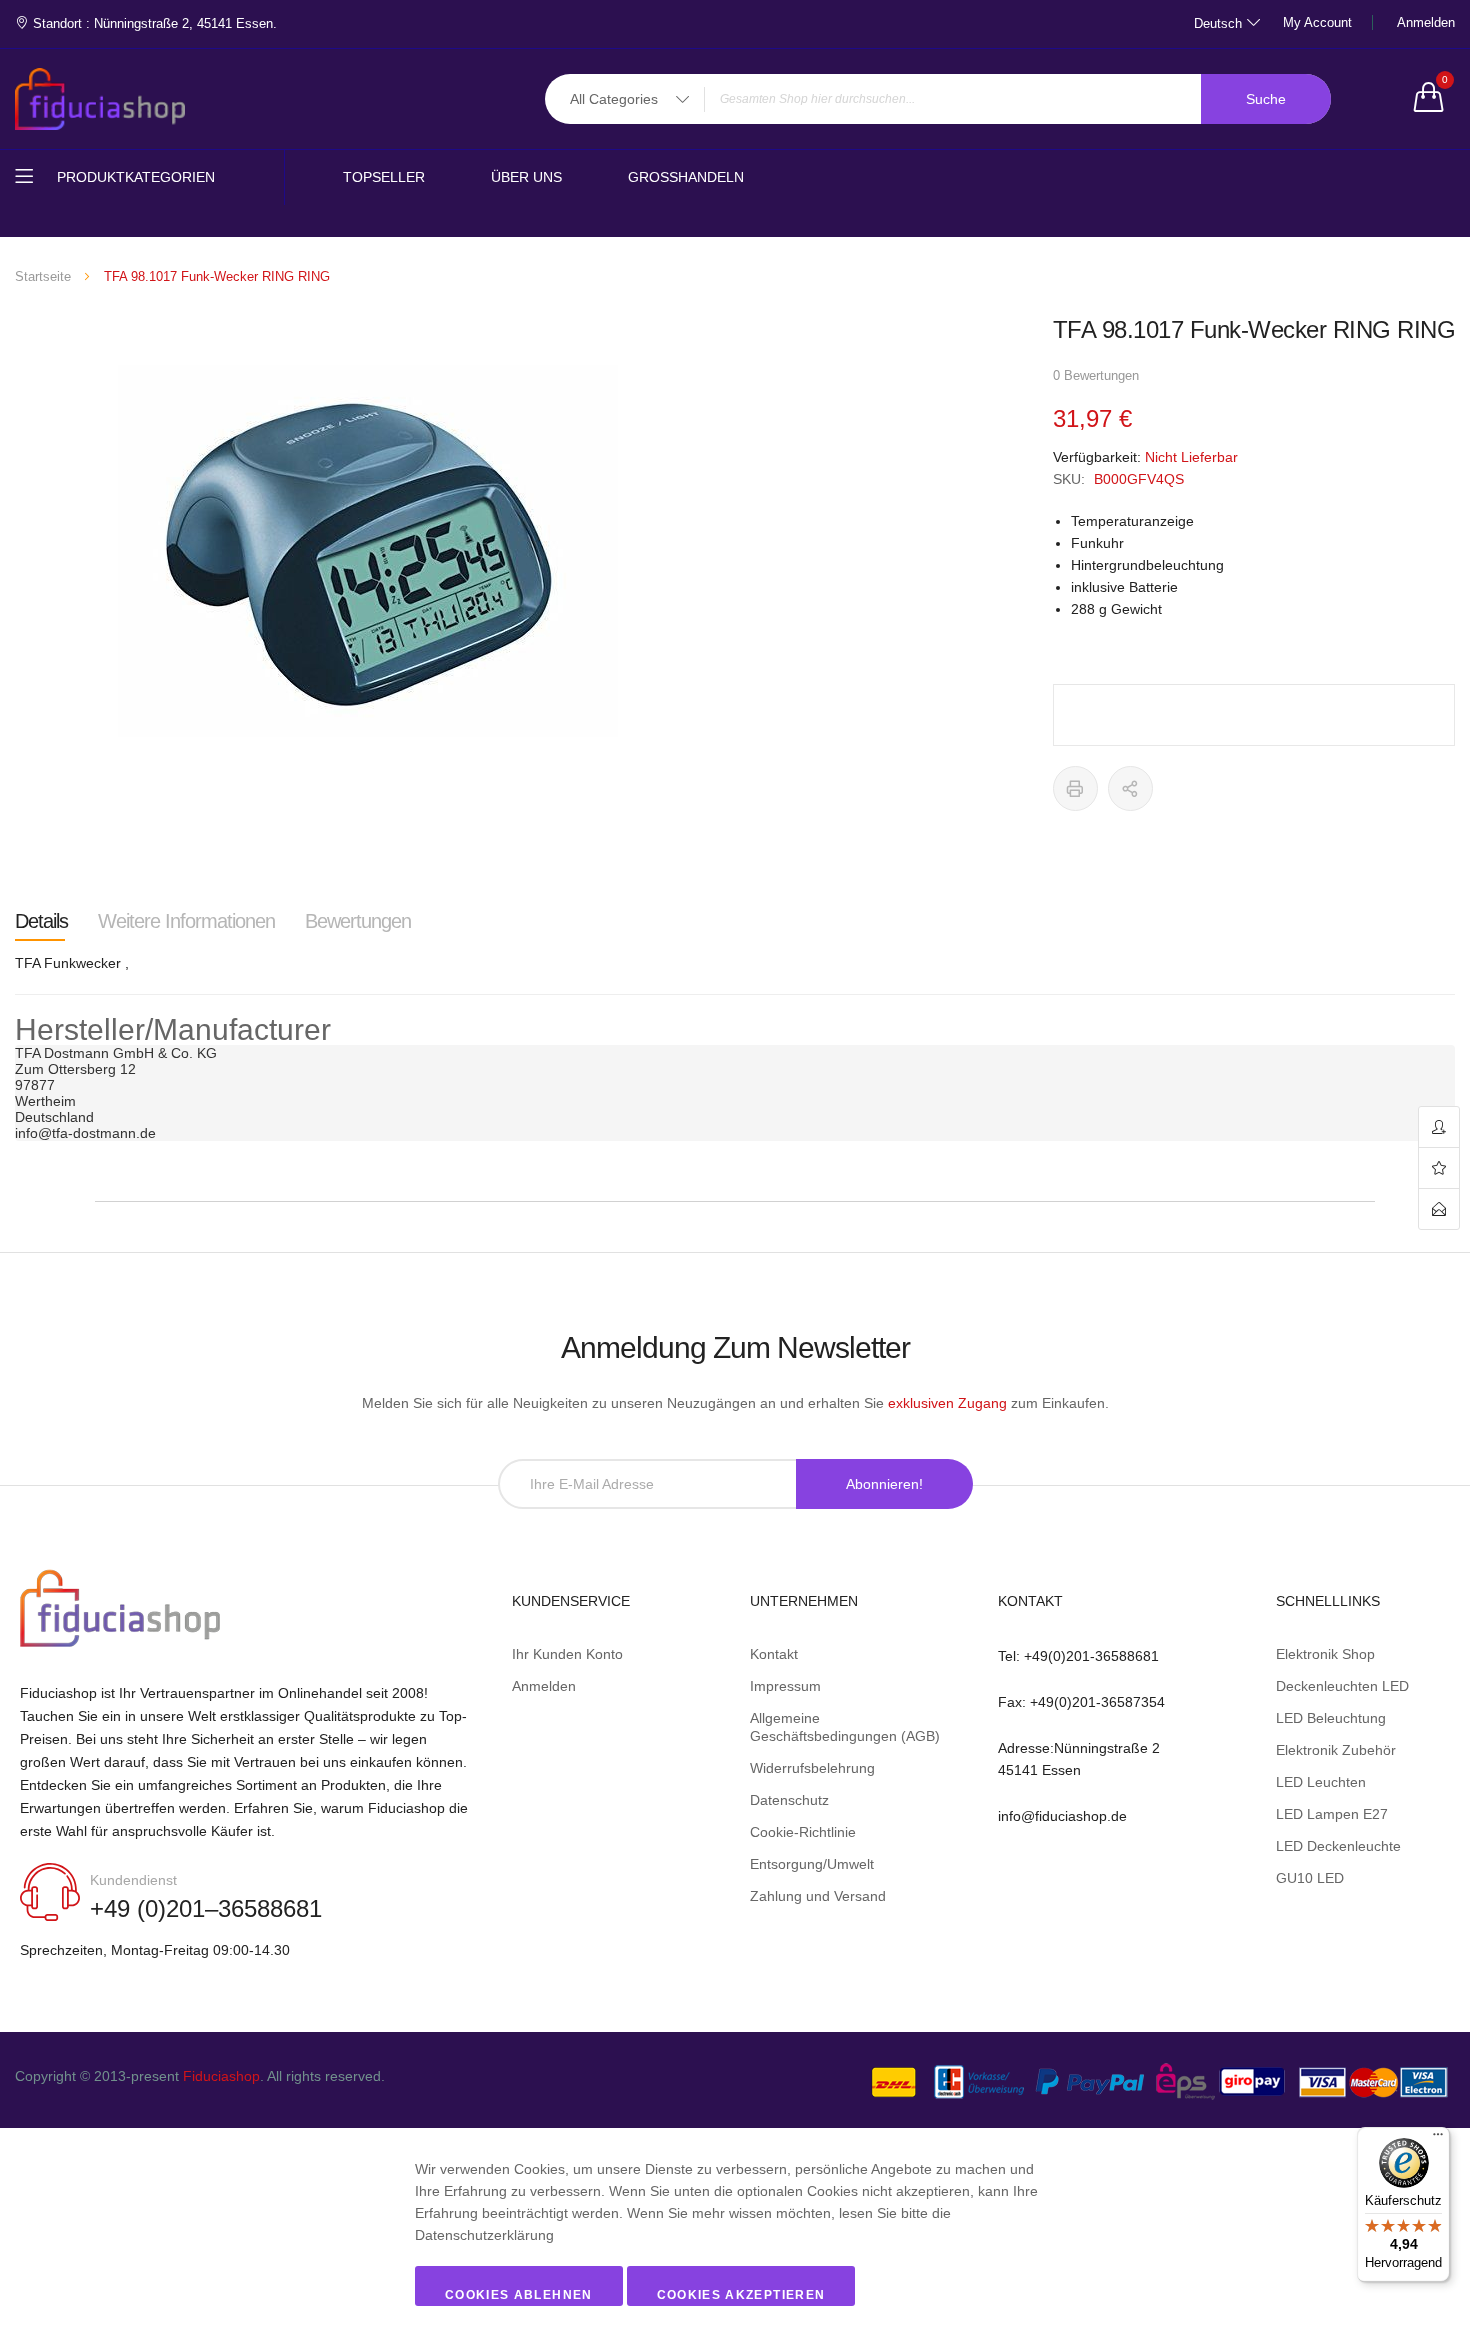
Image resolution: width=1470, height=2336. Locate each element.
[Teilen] (1130, 788)
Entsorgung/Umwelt (812, 1864)
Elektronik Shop (1325, 1654)
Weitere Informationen (186, 921)
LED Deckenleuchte (1338, 1846)
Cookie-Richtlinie (803, 1832)
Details (41, 921)
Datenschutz (789, 1800)
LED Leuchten (1321, 1782)
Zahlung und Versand (818, 1896)
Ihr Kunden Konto (567, 1654)
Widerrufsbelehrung (812, 1768)
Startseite (43, 276)
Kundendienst (133, 1880)
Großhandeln (686, 177)
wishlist (1439, 1168)
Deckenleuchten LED (1342, 1686)
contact (1439, 1209)
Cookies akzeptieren (741, 2295)
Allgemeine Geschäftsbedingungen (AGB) (845, 1727)
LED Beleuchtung (1331, 1718)
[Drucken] (1075, 788)
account (1439, 1127)
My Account (1317, 22)
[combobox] (938, 99)
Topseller (384, 177)
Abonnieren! (884, 1484)
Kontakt (774, 1654)
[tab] (41, 921)
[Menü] (1438, 2139)
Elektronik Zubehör (1336, 1750)
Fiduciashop (221, 2076)
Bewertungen (358, 921)
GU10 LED (1310, 1878)
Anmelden (1426, 22)
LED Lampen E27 (1332, 1814)
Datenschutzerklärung (484, 2235)
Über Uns (526, 177)
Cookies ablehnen (519, 2295)
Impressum (785, 1686)
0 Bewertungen (1096, 375)
